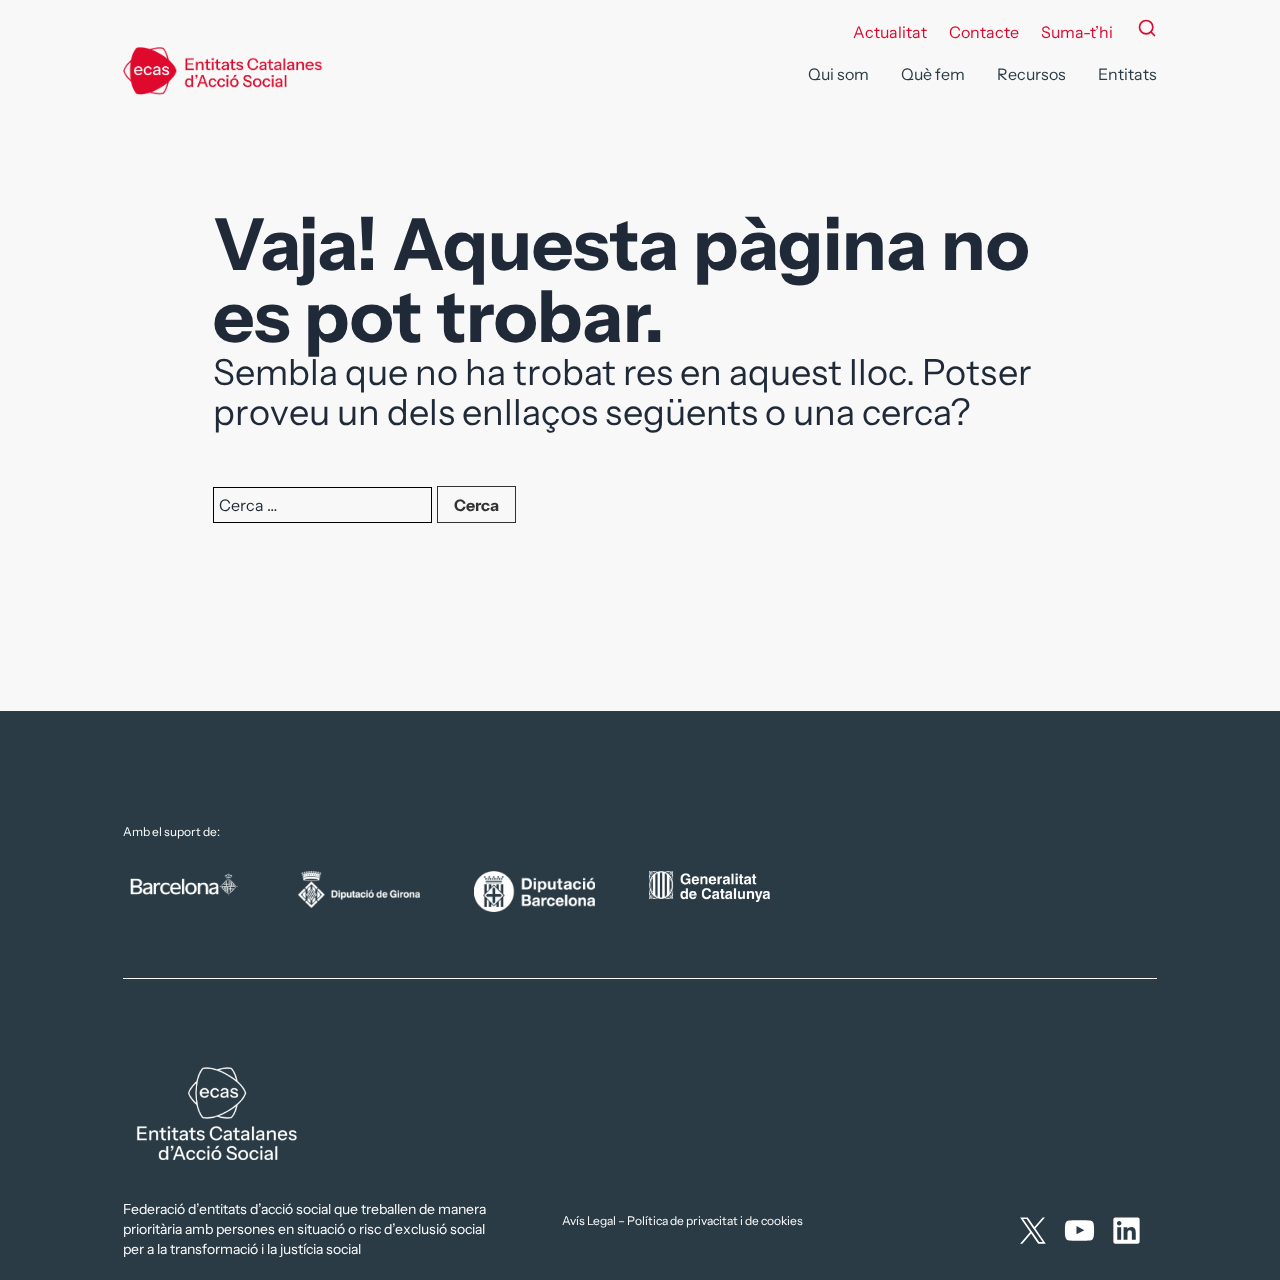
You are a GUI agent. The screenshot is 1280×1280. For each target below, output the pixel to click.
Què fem (933, 74)
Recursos (1031, 74)
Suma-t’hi (1077, 32)
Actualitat (890, 32)
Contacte (984, 32)
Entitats (1127, 74)
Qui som (838, 74)
